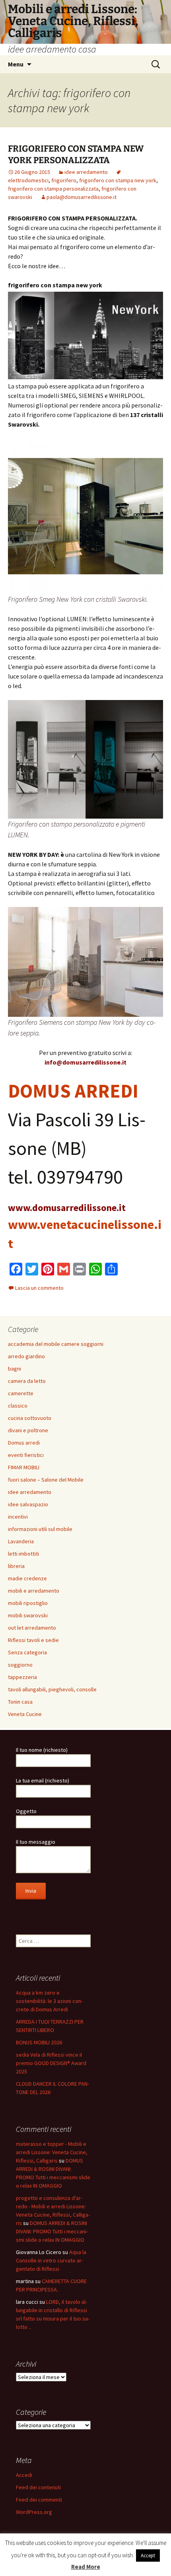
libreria (16, 1566)
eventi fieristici (26, 1455)
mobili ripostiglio (28, 1603)
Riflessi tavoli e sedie (33, 1640)
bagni (15, 1369)
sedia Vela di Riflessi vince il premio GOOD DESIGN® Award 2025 (51, 2063)
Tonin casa (20, 1702)
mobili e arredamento (34, 1591)
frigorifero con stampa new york (118, 180)
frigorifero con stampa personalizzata (53, 189)
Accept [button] (148, 2556)
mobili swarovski (28, 1615)
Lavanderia (21, 1541)
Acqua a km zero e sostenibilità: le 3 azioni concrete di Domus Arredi (49, 2001)
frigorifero (64, 180)
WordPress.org (34, 2512)
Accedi (24, 2475)
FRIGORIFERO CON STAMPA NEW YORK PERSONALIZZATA (76, 154)
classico (18, 1406)
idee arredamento (86, 172)
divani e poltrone (28, 1430)
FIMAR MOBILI (24, 1467)
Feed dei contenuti (38, 2487)
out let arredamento (32, 1628)
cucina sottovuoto (30, 1418)
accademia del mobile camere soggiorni (56, 1344)
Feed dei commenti (39, 2500)
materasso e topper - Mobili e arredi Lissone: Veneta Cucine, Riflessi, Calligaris (52, 2152)
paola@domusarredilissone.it (82, 197)
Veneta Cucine (25, 1714)
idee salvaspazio (28, 1504)
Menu (16, 64)
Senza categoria (27, 1652)
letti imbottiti (23, 1554)
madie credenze (27, 1578)
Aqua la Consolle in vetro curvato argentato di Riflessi (51, 2260)
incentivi (18, 1517)
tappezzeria (22, 1677)
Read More (86, 2567)
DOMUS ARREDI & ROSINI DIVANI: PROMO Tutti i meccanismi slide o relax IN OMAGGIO (52, 2231)
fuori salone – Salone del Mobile (46, 1480)
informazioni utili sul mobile (40, 1529)
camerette (21, 1393)
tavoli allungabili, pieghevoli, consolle (52, 1689)
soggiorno (20, 1665)
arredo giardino (26, 1356)
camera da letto (27, 1381)
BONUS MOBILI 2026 (39, 2042)
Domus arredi (24, 1443)
